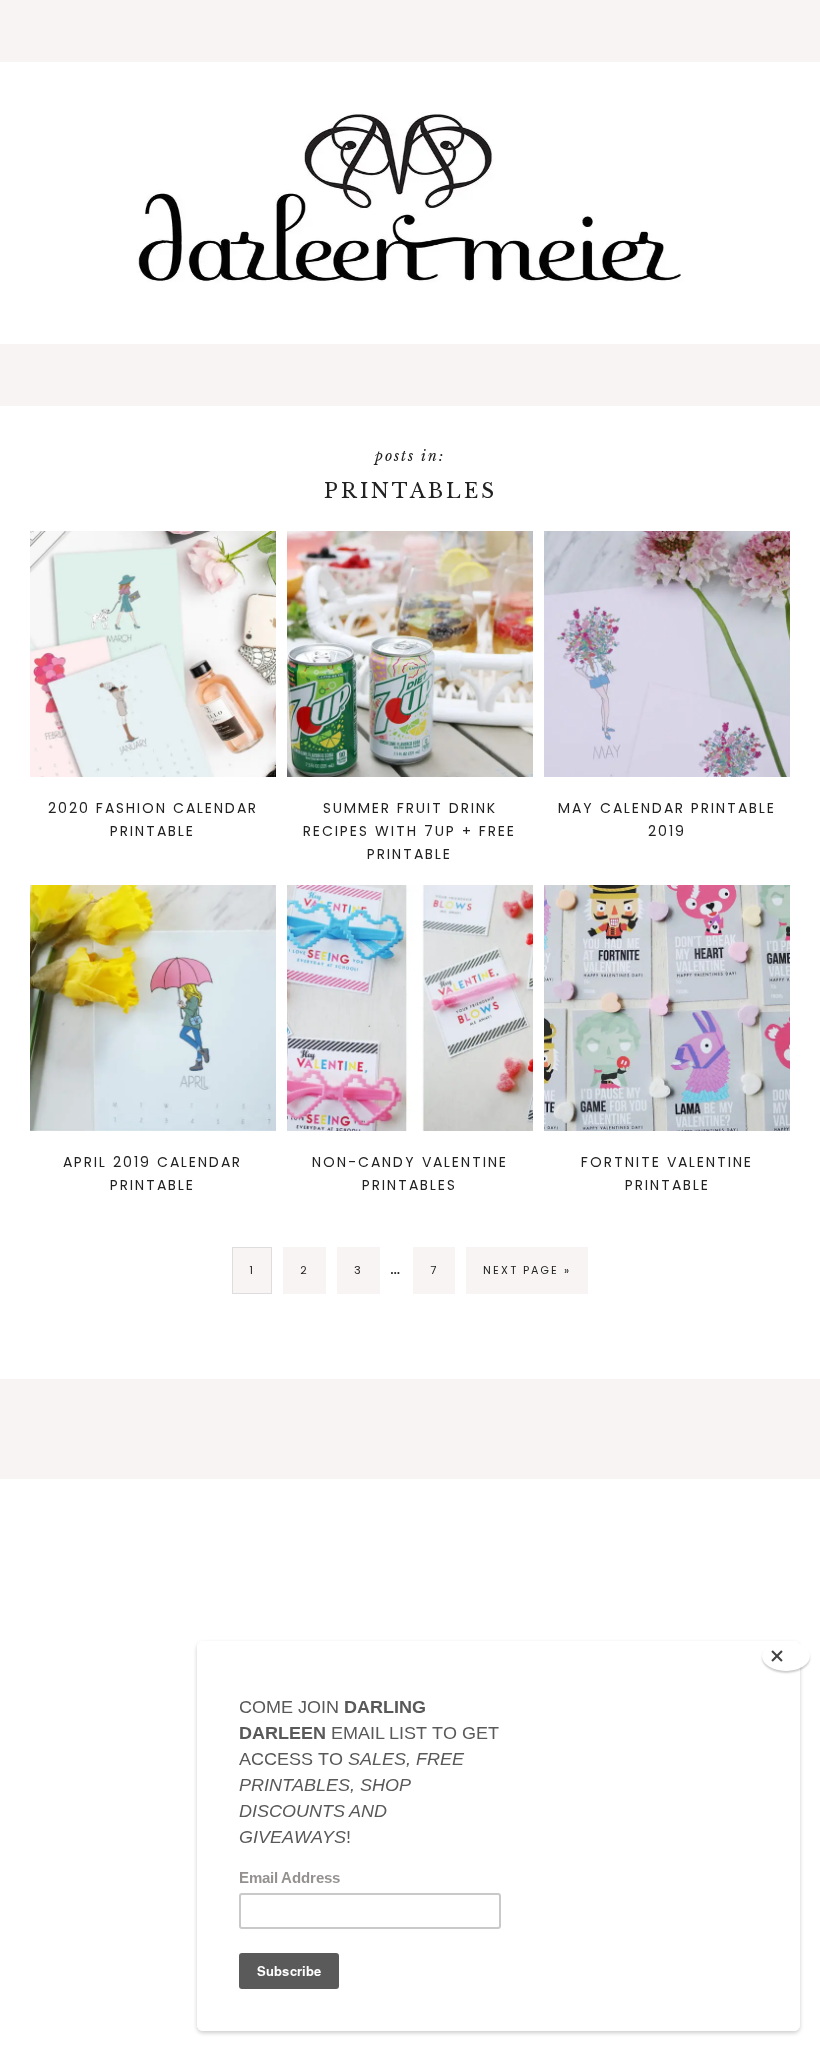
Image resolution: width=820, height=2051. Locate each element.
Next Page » (526, 1277)
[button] (410, 31)
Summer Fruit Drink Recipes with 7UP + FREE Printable (409, 831)
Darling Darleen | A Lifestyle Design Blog (410, 199)
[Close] (786, 1656)
